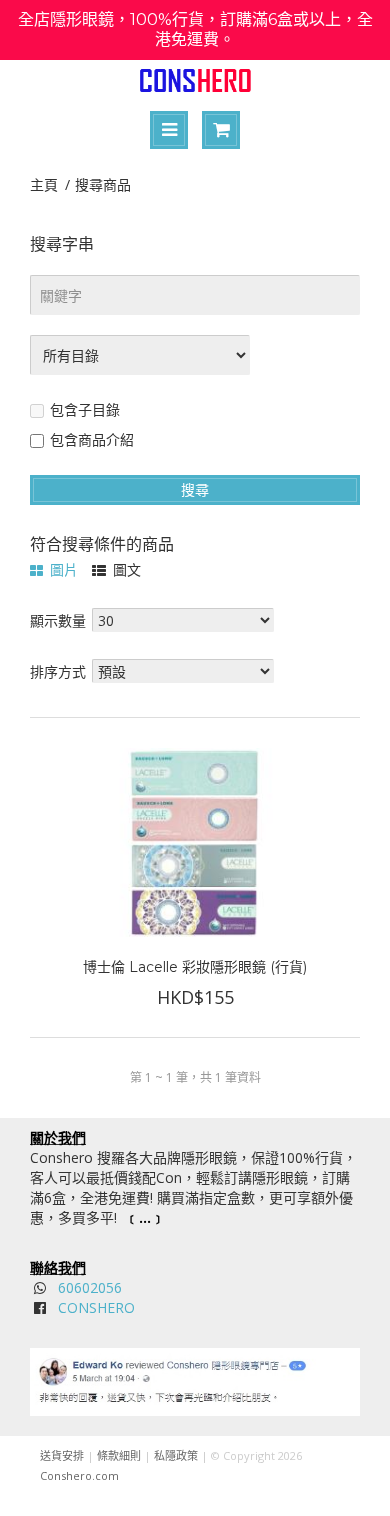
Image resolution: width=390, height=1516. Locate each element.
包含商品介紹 (92, 439)
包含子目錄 (85, 409)
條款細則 (119, 1455)
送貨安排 (62, 1455)
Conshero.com (79, 1475)
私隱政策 (176, 1455)
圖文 (125, 569)
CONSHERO (96, 1307)
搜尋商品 (103, 184)
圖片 (62, 569)
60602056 (90, 1287)
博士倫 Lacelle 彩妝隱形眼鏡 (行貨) (195, 967)
